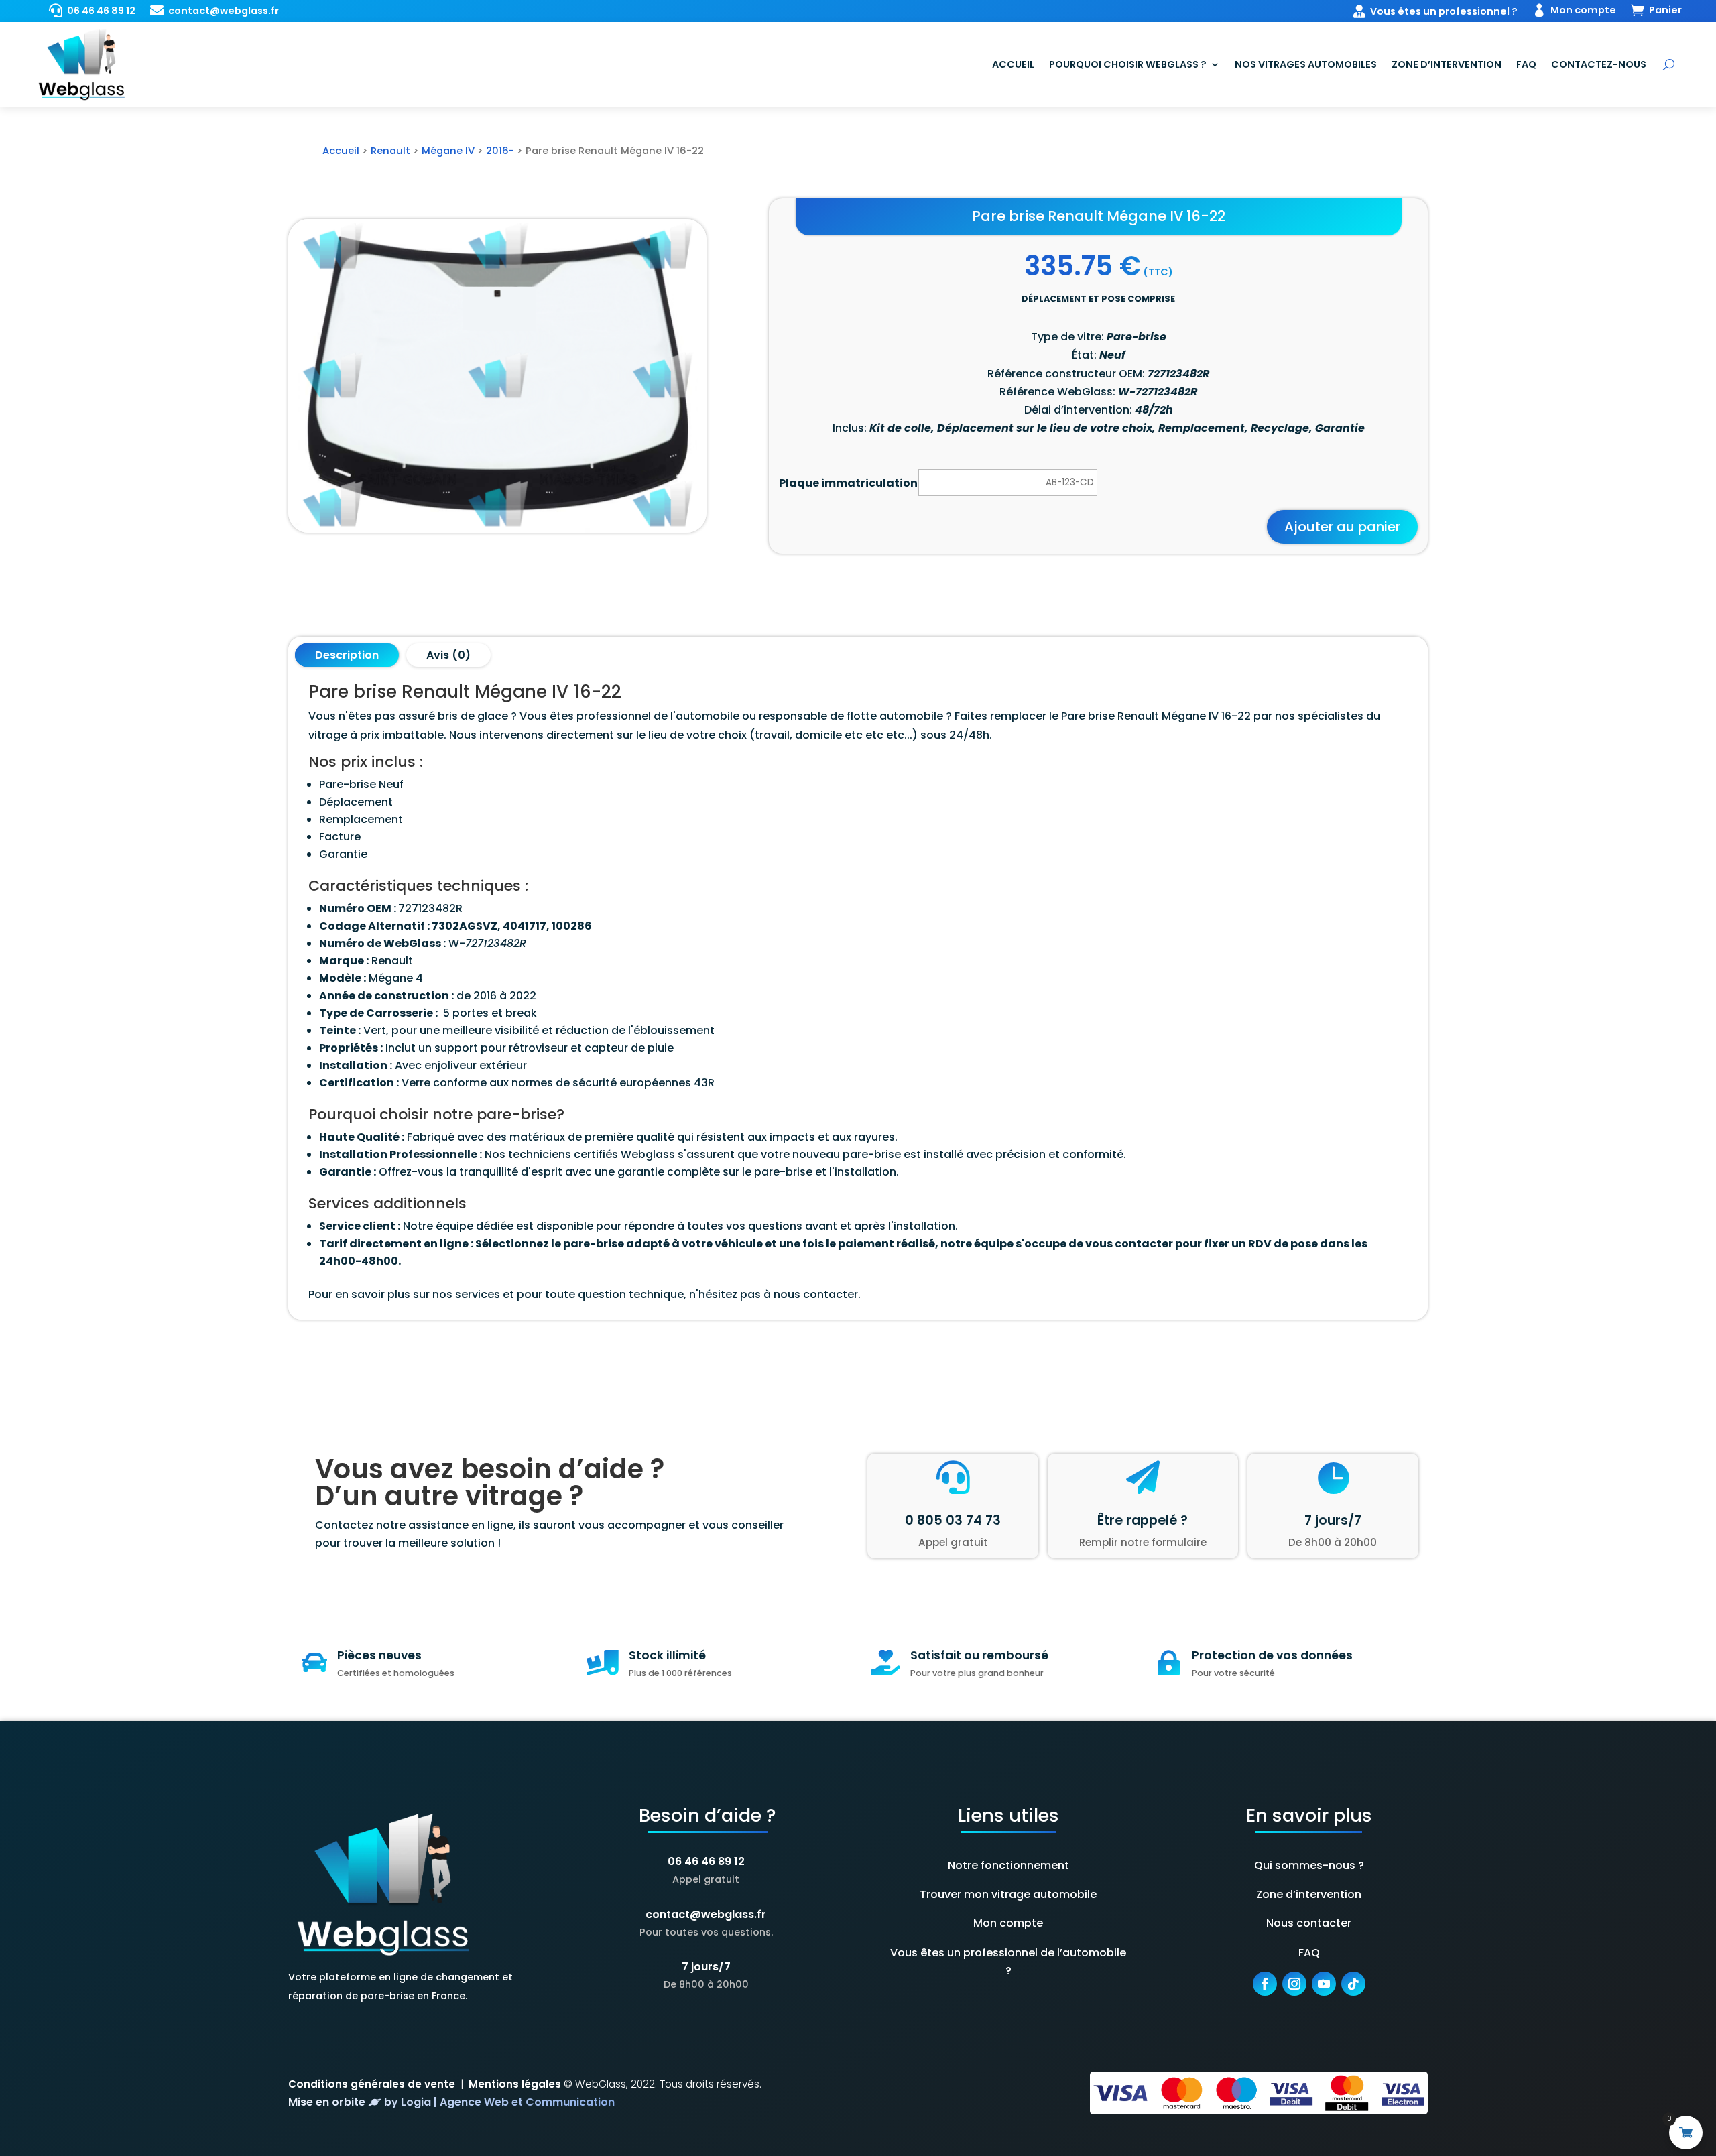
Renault (390, 151)
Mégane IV (448, 151)
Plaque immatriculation (848, 483)
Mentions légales (515, 2084)
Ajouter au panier (1342, 527)
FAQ (1526, 64)
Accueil (1013, 64)
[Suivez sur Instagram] (1294, 1984)
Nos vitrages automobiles (1306, 64)
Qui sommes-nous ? (1309, 1865)
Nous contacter (1309, 1923)
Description (347, 655)
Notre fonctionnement (1008, 1865)
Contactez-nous (1599, 64)
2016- (500, 151)
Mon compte (1008, 1923)
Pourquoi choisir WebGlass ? (1128, 64)
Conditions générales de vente (372, 2084)
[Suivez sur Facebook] (1265, 1984)
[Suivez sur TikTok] (1353, 1984)
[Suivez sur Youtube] (1324, 1984)
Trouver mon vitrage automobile (1008, 1894)
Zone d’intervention (1447, 64)
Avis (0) (448, 655)
